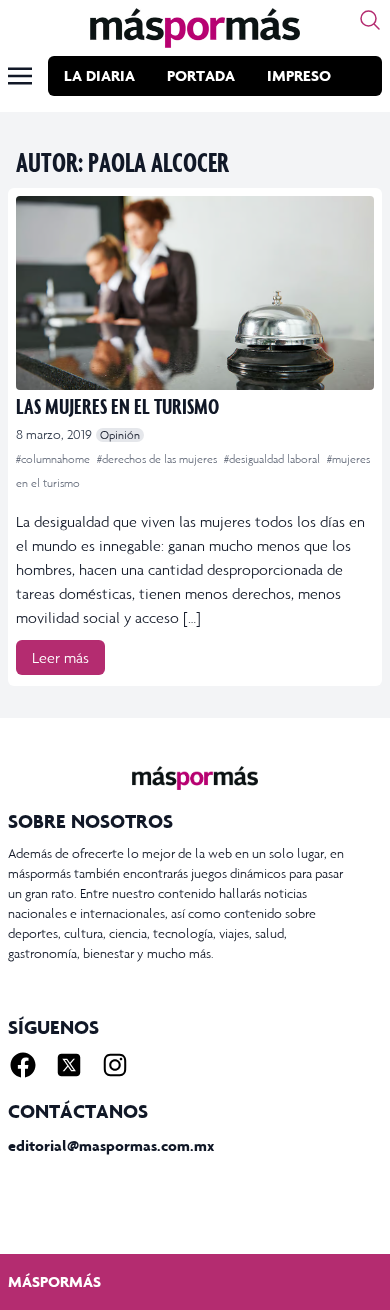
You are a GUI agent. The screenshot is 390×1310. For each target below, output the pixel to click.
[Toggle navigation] (20, 76)
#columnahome (54, 459)
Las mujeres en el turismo (117, 405)
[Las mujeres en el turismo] (195, 293)
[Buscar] (370, 20)
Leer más (60, 657)
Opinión (120, 435)
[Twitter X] (69, 1065)
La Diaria (99, 75)
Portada (201, 75)
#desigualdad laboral (273, 459)
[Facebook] (23, 1065)
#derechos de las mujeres (158, 459)
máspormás (54, 1281)
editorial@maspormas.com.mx (111, 1145)
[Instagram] (115, 1065)
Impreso (299, 75)
